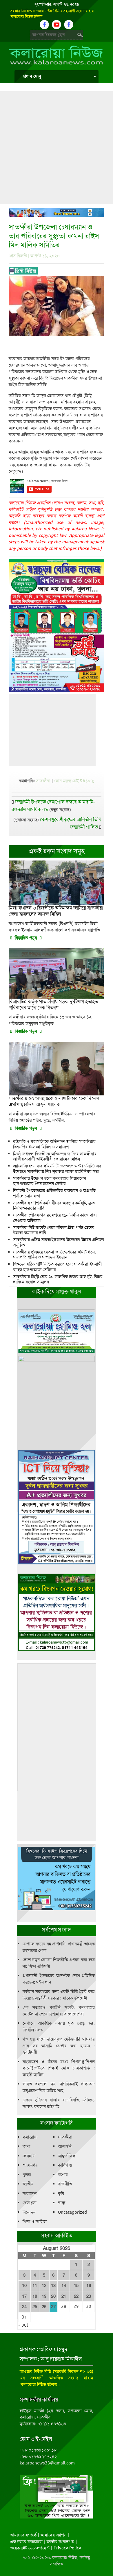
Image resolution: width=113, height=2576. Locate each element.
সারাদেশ (30, 2193)
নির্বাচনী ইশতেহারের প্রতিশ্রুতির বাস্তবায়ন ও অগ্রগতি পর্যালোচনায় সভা (54, 1193)
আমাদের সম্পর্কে (23, 2535)
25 (35, 2307)
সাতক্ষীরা (43, 781)
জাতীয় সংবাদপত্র (60, 2542)
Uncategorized (72, 2212)
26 (44, 2307)
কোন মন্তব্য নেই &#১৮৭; (74, 781)
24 (24, 2307)
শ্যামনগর (30, 2165)
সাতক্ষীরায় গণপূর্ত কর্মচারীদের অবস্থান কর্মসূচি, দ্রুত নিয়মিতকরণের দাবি (54, 1206)
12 (44, 2286)
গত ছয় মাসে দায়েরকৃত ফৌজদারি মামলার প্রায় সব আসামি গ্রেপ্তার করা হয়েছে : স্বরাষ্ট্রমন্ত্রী (59, 2046)
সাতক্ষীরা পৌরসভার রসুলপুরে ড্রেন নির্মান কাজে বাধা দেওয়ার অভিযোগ (55, 1218)
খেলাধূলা (30, 2203)
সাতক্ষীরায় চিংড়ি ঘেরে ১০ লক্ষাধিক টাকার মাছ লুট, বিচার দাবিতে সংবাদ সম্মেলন (58, 1279)
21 (64, 2296)
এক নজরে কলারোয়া (26, 2542)
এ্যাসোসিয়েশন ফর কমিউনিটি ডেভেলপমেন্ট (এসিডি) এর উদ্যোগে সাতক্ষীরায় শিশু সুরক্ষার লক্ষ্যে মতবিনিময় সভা (57, 1169)
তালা (27, 2146)
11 (35, 2286)
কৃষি (61, 2193)
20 (53, 2296)
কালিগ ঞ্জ (65, 2165)
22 (76, 2296)
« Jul (23, 2325)
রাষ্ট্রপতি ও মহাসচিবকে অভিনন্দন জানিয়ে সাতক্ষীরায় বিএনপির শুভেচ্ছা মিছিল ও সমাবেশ (54, 1144)
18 (35, 2296)
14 (64, 2286)
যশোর (63, 2175)
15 (76, 2286)
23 (89, 2296)
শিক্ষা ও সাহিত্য (35, 2221)
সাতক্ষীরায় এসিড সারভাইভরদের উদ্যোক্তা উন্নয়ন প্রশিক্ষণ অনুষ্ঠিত (59, 1242)
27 (53, 2307)
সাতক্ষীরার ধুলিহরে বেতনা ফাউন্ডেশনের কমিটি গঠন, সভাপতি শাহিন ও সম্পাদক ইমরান (54, 1255)
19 (44, 2296)
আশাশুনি (65, 2146)
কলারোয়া (30, 2137)
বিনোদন (29, 2212)
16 (89, 2286)
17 (24, 2296)
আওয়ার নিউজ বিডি (35, 2371)
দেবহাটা (29, 2156)
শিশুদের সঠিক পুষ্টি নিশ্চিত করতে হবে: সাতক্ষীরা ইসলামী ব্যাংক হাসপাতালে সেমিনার (58, 1267)
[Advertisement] (57, 148)
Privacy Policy (67, 2548)
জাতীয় (28, 2184)
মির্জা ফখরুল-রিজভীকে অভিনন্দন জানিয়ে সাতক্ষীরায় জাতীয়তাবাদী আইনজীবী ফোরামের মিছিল (55, 1157)
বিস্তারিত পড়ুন (26, 938)
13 (53, 2286)
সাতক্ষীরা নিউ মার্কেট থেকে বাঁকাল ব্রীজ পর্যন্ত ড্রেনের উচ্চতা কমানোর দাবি (54, 1230)
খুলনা (27, 2175)
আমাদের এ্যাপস (54, 2535)
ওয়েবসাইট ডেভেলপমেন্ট (30, 2548)
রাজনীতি (65, 2184)
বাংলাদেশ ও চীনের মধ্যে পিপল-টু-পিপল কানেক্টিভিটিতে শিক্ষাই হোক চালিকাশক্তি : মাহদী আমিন (59, 2068)
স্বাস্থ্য (62, 2203)
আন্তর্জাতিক (67, 2156)
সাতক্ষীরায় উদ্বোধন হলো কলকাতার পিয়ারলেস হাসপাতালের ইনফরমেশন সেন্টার (50, 1181)
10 (24, 2286)
